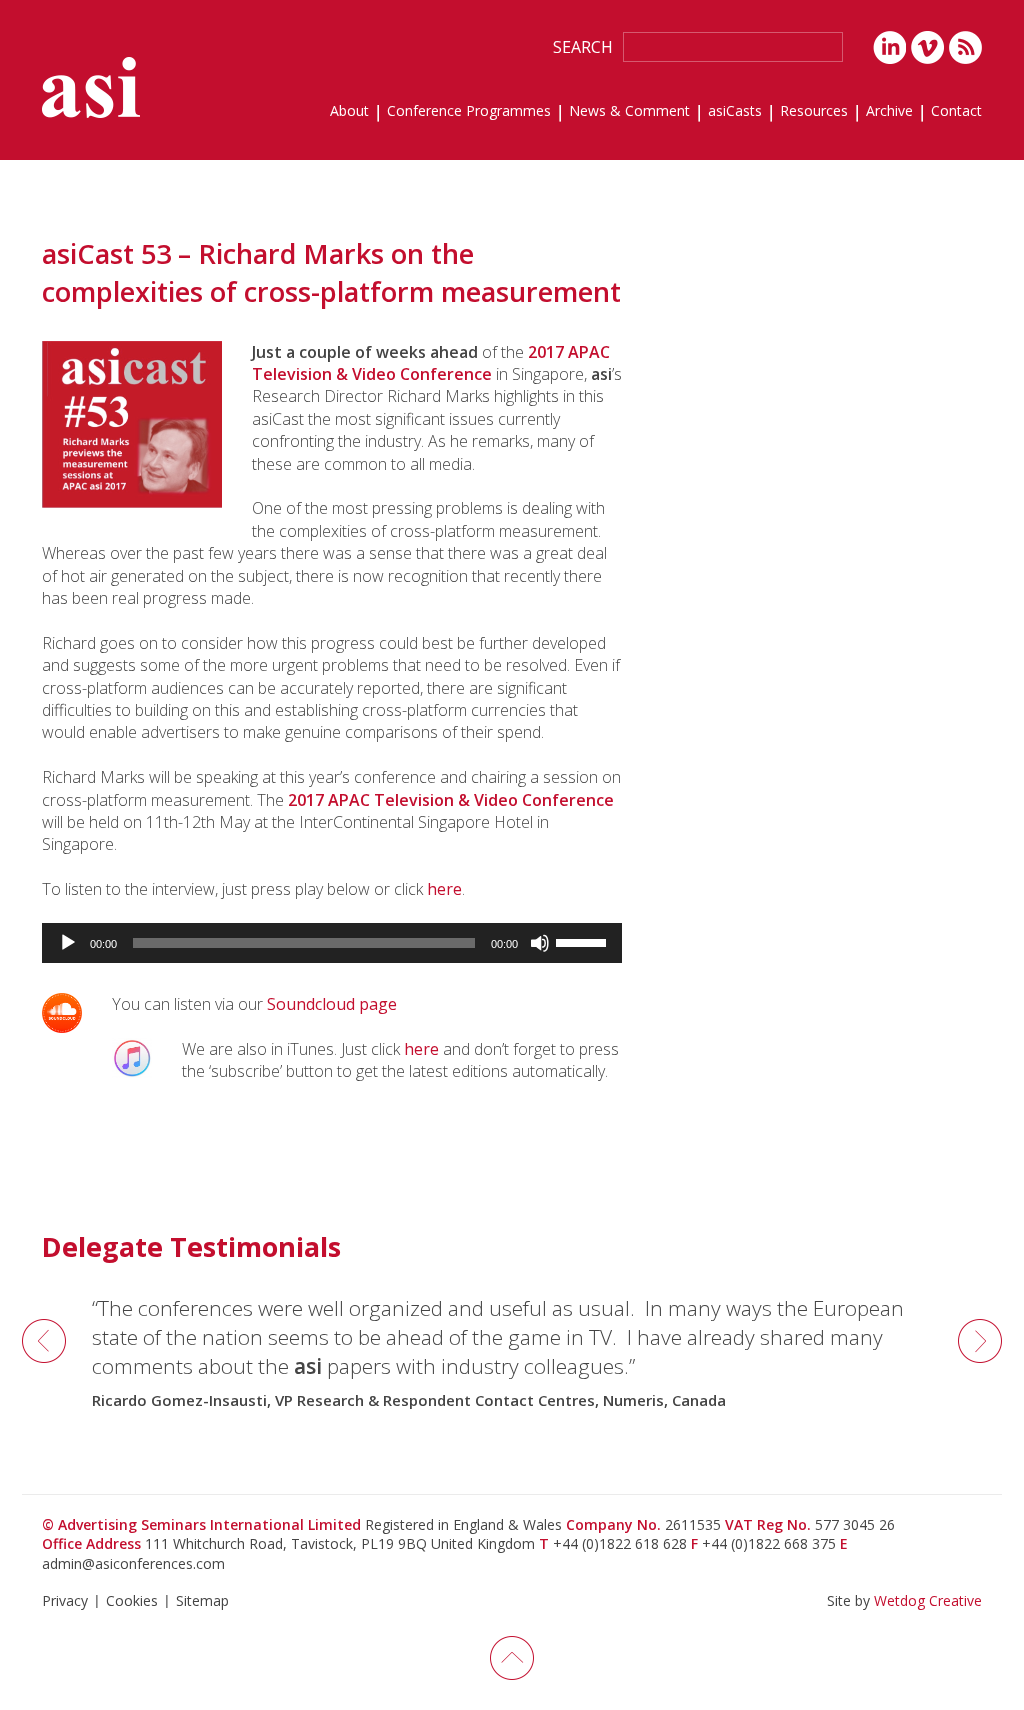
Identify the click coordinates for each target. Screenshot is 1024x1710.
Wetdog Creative (928, 1600)
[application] (332, 943)
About (349, 112)
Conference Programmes (469, 112)
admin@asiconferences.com (133, 1563)
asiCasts (735, 112)
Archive (889, 112)
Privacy (65, 1600)
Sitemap (202, 1600)
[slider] (584, 941)
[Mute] (540, 943)
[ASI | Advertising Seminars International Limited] (91, 87)
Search (583, 47)
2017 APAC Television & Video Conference (431, 363)
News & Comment (629, 112)
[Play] (68, 943)
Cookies (132, 1600)
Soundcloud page (332, 1004)
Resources (814, 112)
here (444, 889)
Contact (956, 112)
